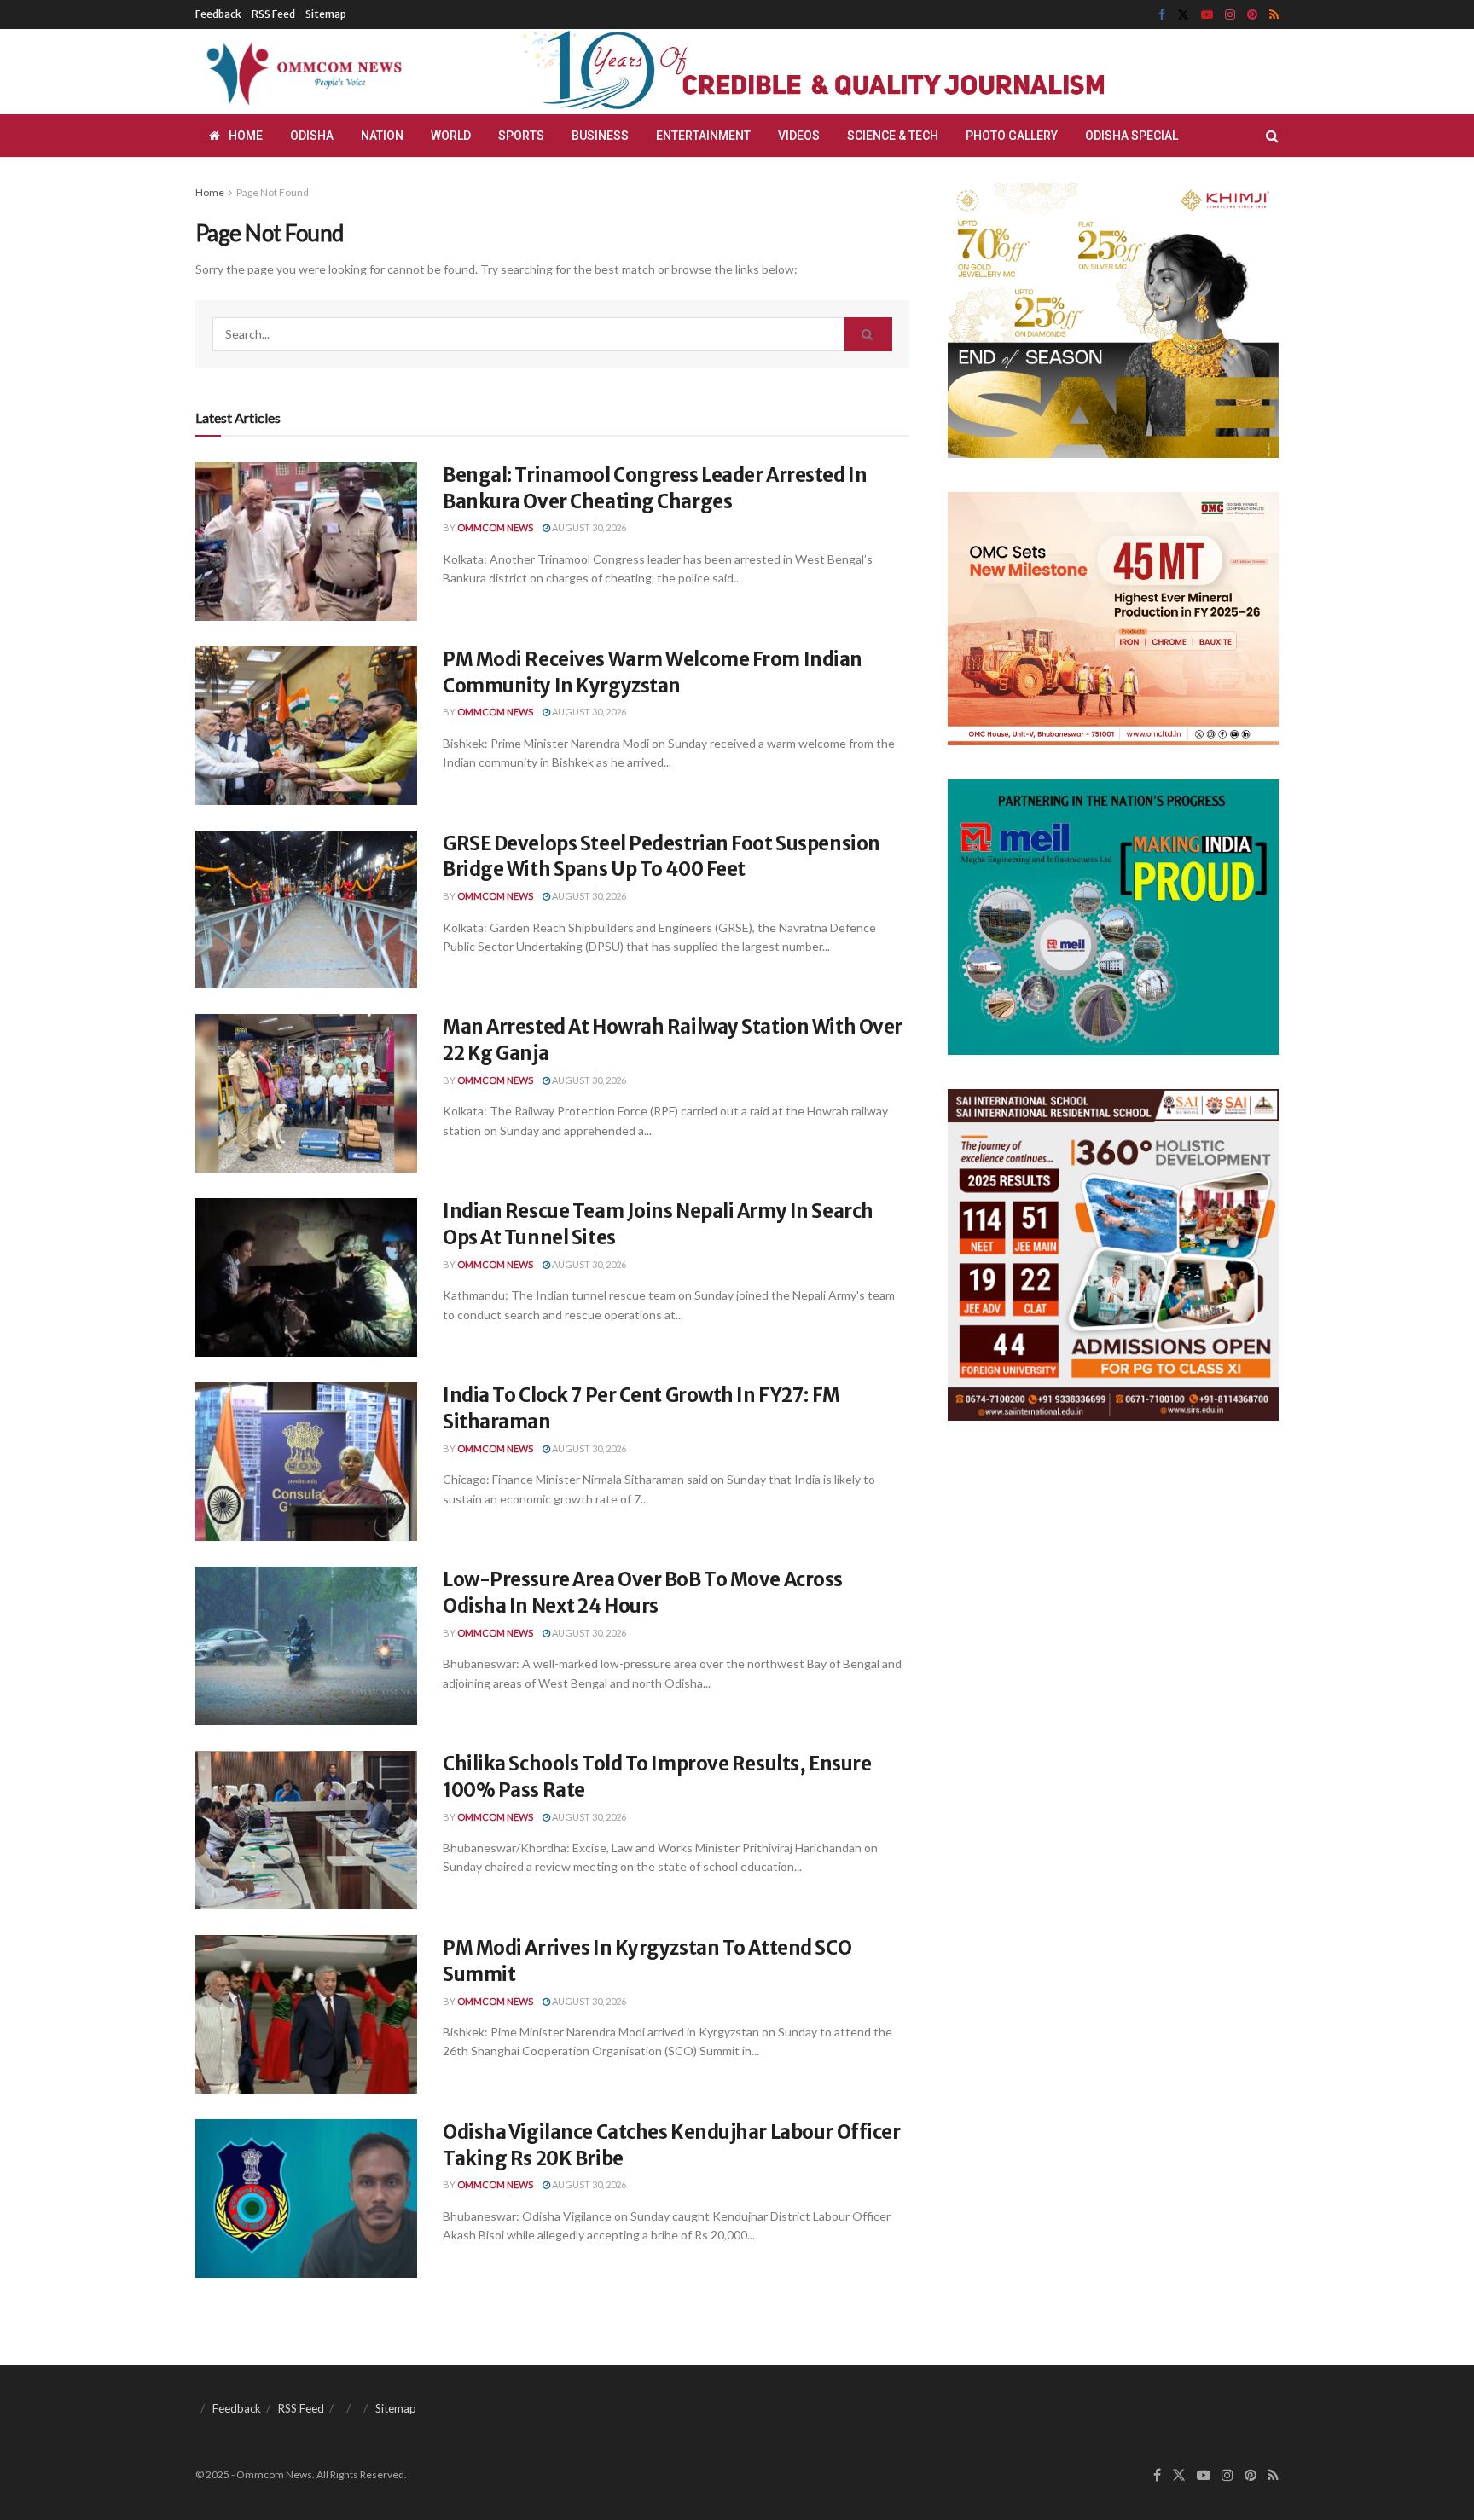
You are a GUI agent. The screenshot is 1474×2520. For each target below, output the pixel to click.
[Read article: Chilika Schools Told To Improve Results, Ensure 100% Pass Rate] (306, 1830)
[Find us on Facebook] (1162, 15)
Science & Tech (893, 136)
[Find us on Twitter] (1183, 15)
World (451, 136)
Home (246, 136)
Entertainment (703, 136)
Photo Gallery (1012, 136)
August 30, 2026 (588, 527)
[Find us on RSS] (1274, 15)
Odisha (312, 136)
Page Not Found (273, 192)
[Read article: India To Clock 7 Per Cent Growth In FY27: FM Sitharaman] (306, 1462)
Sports (521, 136)
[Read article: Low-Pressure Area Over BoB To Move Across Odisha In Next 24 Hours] (306, 1646)
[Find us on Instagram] (1230, 15)
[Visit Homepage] (301, 72)
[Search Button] (1272, 136)
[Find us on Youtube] (1207, 15)
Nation (382, 136)
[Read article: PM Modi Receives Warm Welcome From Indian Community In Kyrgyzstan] (306, 726)
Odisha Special (1132, 136)
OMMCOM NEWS (495, 527)
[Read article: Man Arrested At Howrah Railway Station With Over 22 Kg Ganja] (306, 1093)
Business (600, 136)
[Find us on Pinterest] (1252, 15)
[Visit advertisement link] (855, 72)
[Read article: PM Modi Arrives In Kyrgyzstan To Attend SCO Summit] (306, 2014)
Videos (799, 136)
